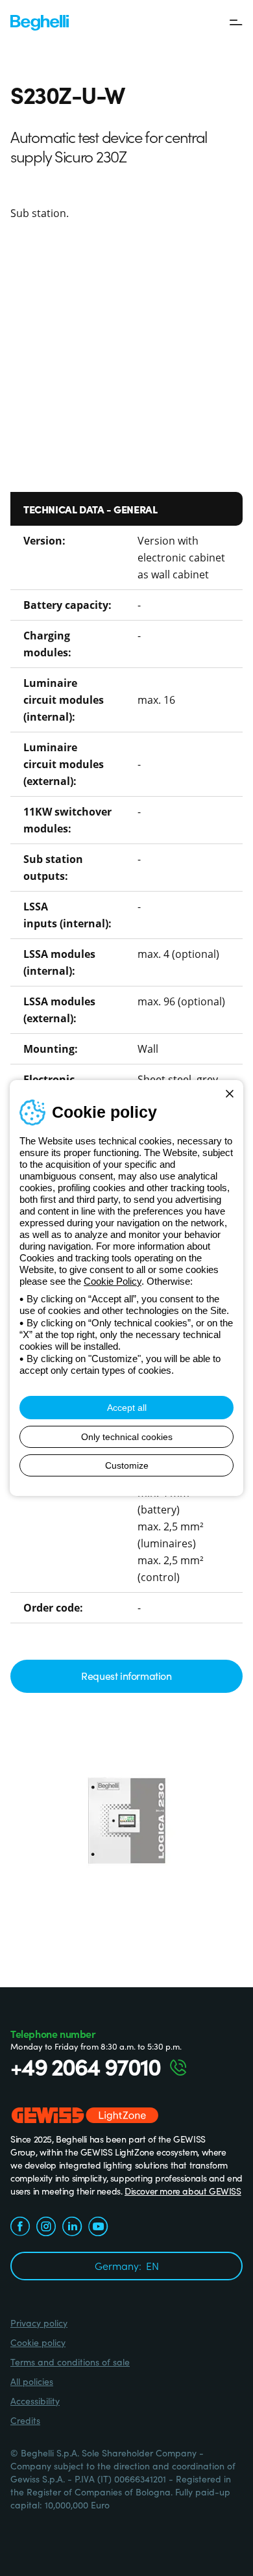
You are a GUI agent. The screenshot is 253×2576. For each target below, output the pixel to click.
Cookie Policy (113, 1281)
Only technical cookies (127, 1437)
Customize (127, 1465)
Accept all (127, 1408)
